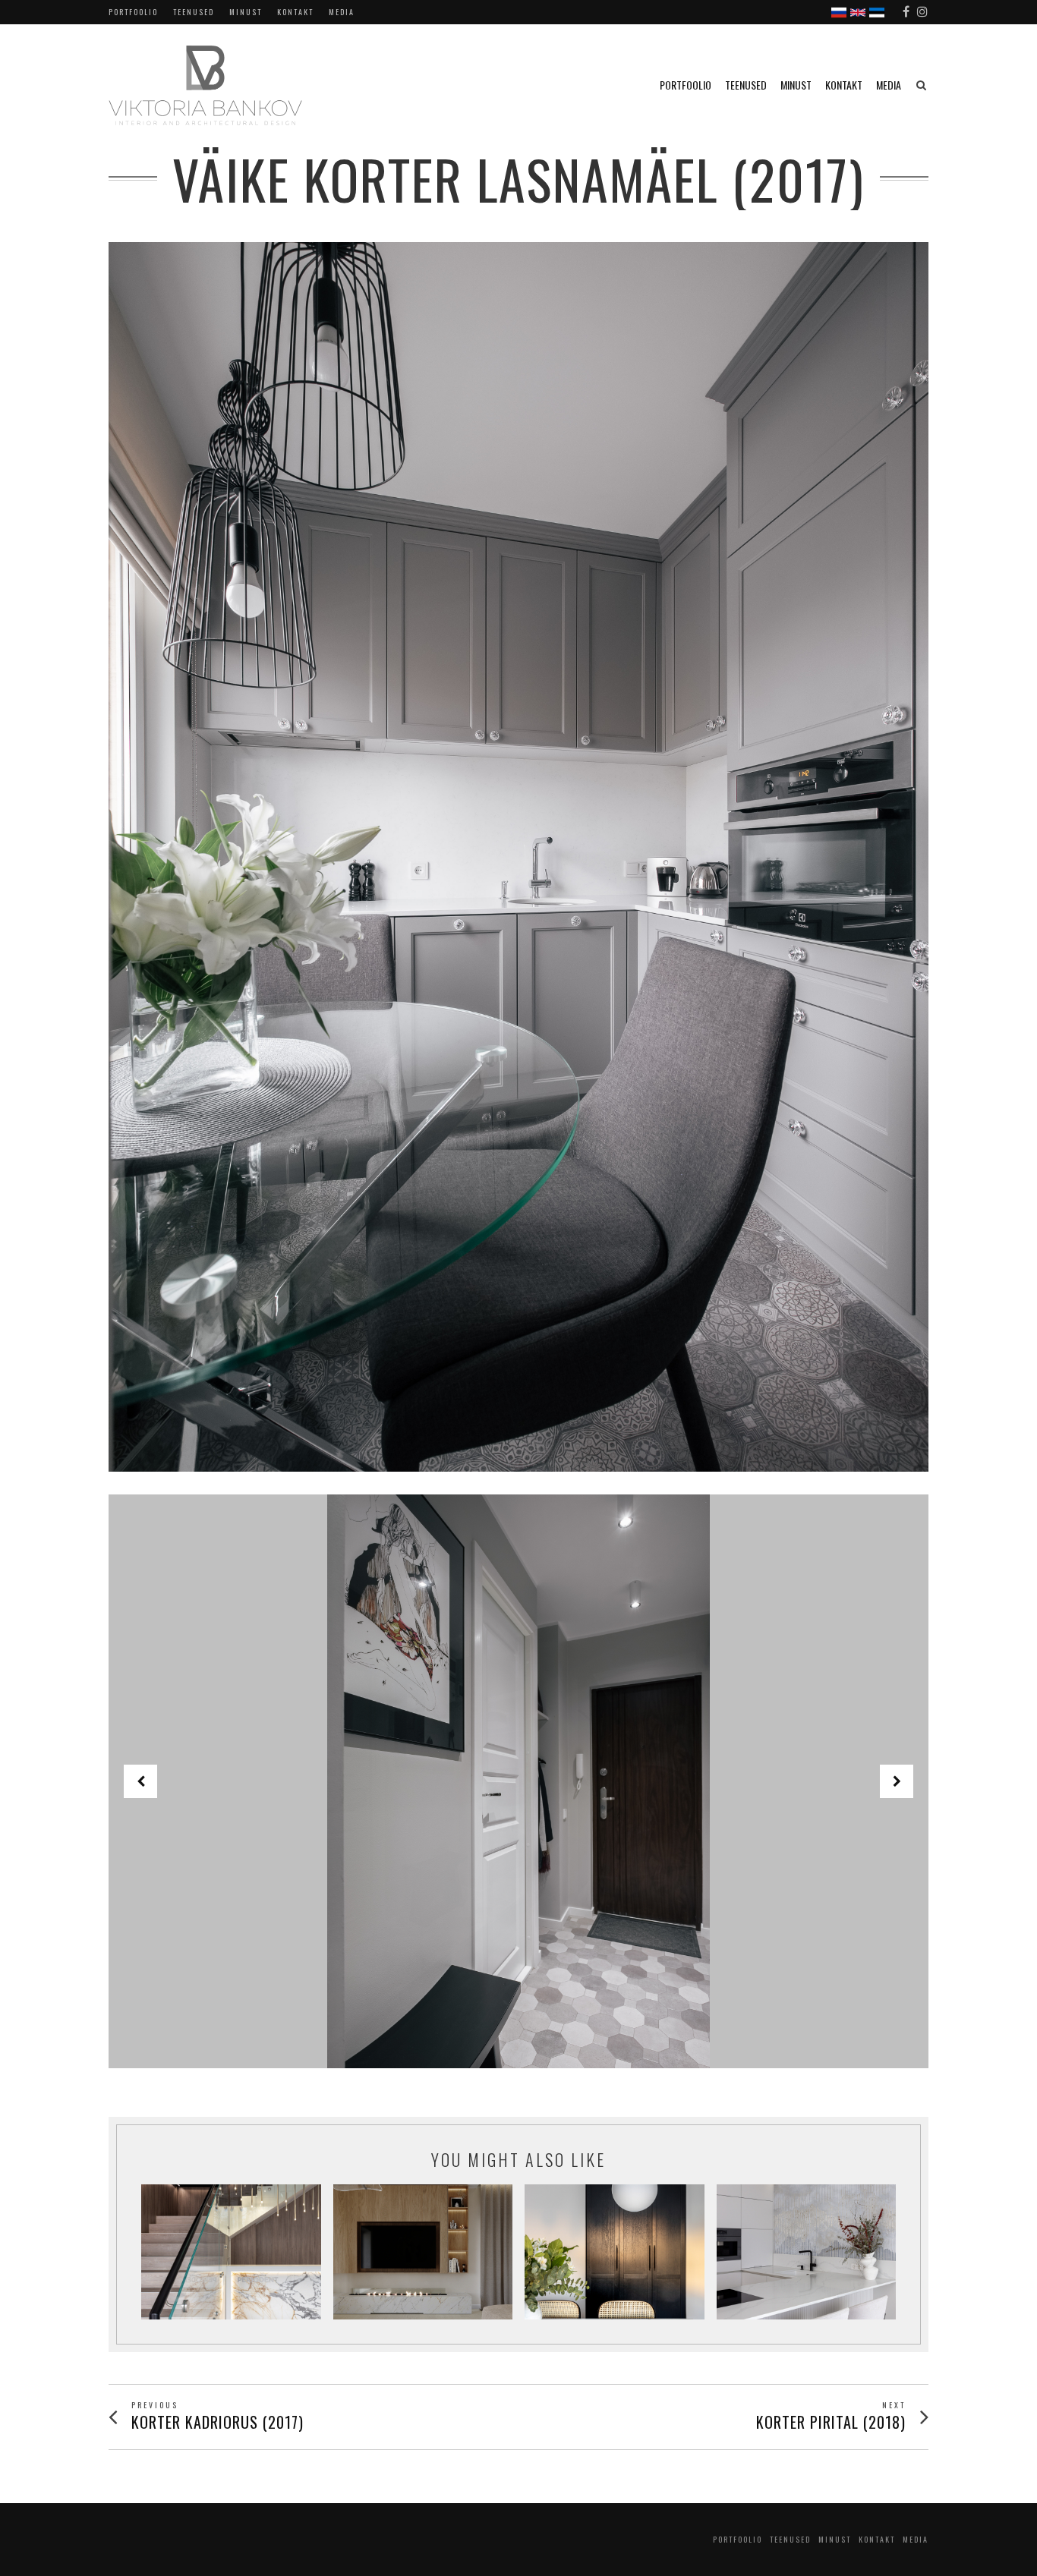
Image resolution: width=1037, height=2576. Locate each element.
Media (342, 12)
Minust (246, 12)
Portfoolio (133, 12)
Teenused (194, 12)
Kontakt (295, 12)
